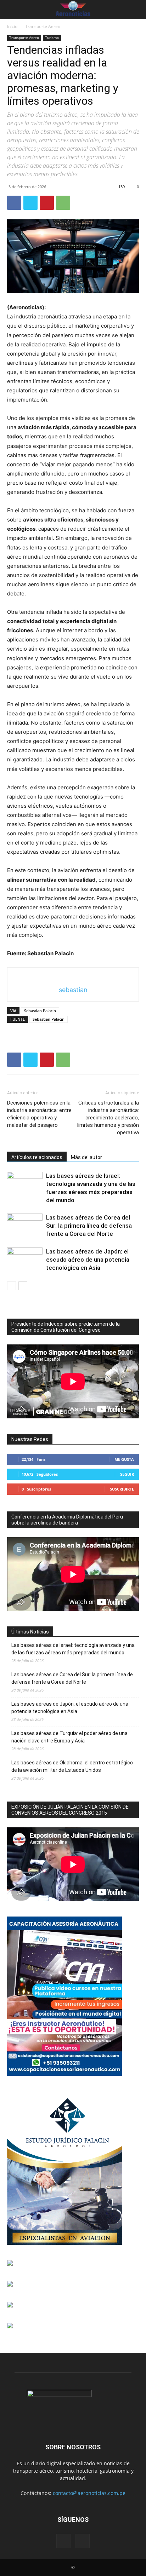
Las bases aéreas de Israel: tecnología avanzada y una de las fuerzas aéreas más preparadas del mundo (73, 1649)
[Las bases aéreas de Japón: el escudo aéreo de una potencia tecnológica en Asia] (25, 1260)
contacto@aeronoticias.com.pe (89, 2493)
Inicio (12, 26)
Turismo (52, 38)
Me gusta (124, 1459)
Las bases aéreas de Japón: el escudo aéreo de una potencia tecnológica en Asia (88, 1260)
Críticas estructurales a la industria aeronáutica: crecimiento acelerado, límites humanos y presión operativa (108, 1118)
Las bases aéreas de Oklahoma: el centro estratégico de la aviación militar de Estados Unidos (72, 1766)
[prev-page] (12, 1286)
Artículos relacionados (37, 1157)
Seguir (127, 1474)
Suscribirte (122, 1489)
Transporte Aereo (43, 26)
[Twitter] (30, 203)
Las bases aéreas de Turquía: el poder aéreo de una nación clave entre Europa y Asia (69, 1737)
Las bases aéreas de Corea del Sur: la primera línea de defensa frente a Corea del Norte (89, 1226)
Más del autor (86, 1157)
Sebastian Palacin (40, 1011)
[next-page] (23, 1286)
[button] (11, 10)
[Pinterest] (47, 203)
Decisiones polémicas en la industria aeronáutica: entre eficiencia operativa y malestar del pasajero (39, 1114)
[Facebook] (14, 203)
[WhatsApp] (63, 203)
